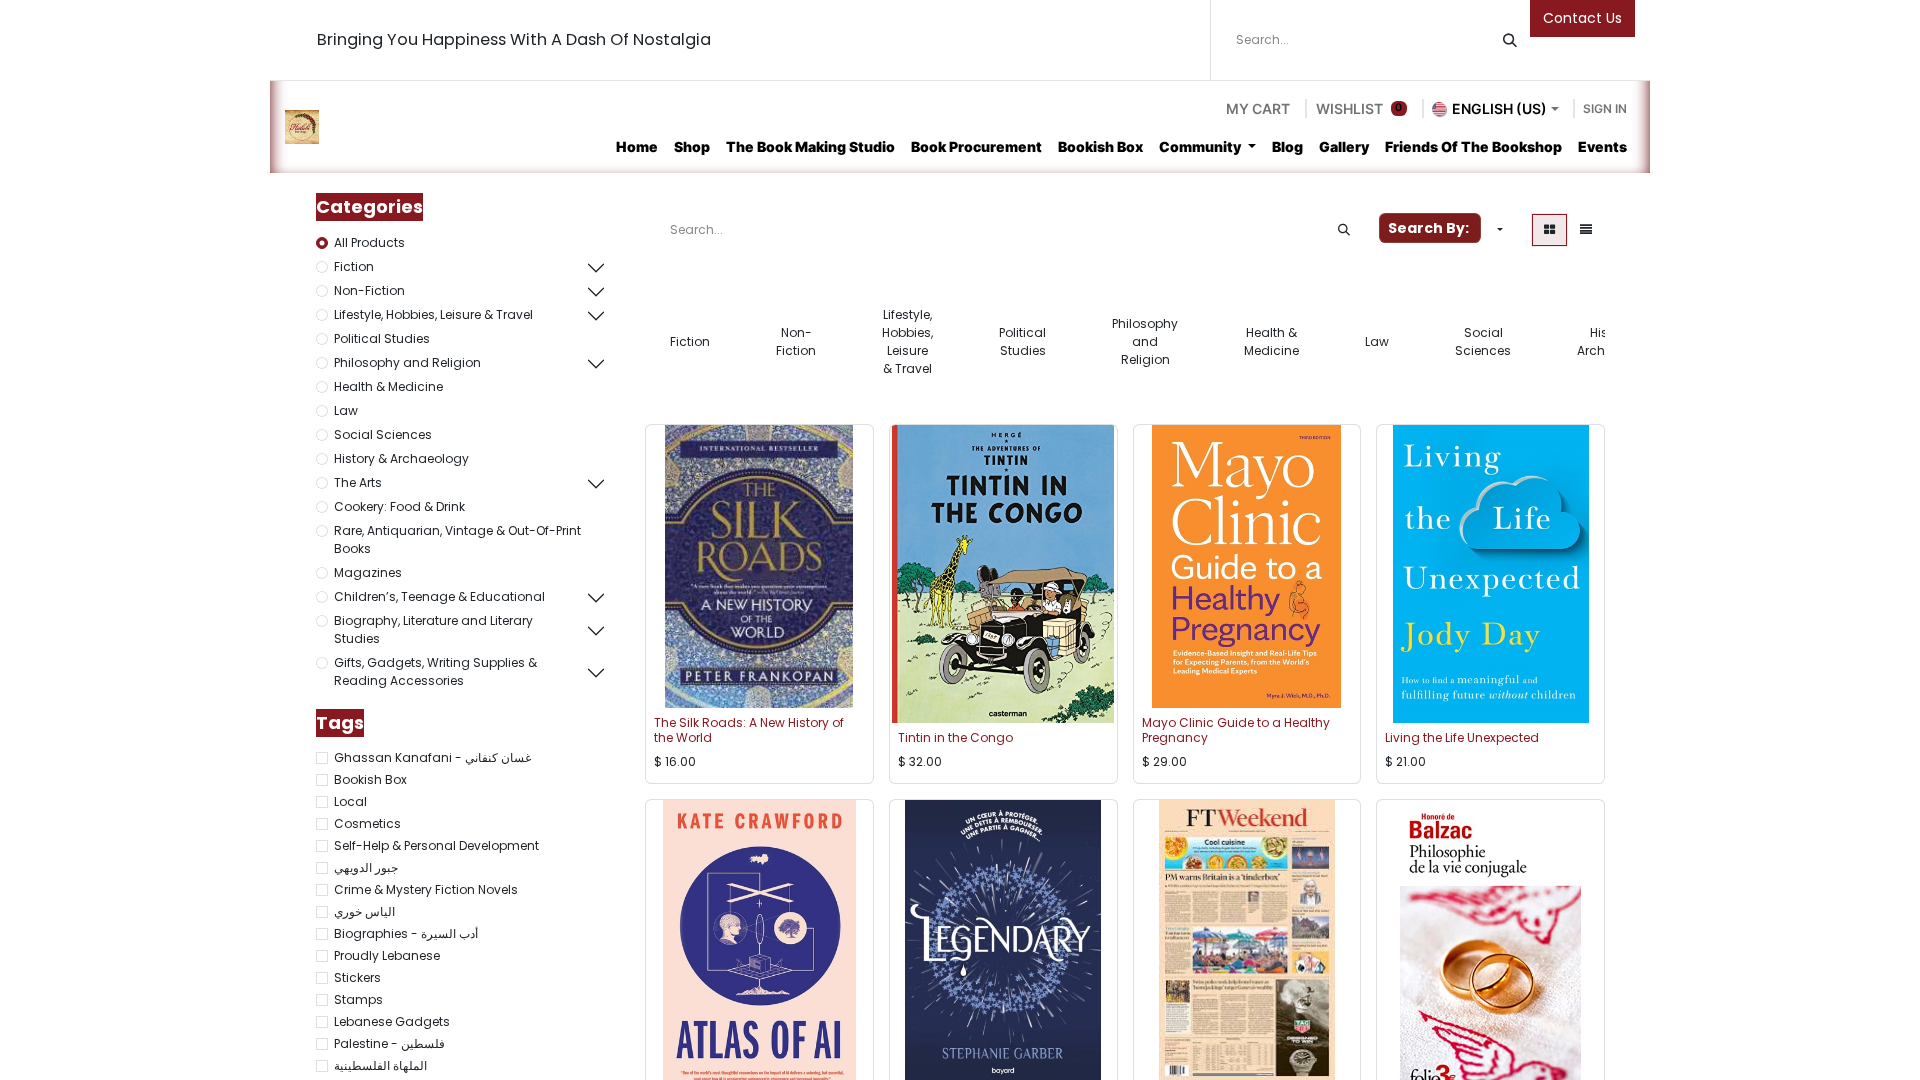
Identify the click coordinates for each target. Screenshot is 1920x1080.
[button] (1498, 230)
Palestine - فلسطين (389, 1043)
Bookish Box (370, 779)
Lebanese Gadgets (392, 1021)
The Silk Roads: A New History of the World (749, 729)
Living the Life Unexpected (1462, 737)
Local (350, 801)
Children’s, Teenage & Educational (439, 596)
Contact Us (1582, 18)
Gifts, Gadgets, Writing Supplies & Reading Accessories (435, 671)
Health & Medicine (388, 386)
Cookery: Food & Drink (399, 506)
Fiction (354, 266)
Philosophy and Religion (407, 362)
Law (346, 410)
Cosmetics (367, 823)
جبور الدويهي (366, 867)
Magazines (368, 572)
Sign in (1605, 108)
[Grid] (1549, 230)
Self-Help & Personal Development (436, 845)
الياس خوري (364, 911)
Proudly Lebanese (387, 955)
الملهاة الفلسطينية (380, 1065)
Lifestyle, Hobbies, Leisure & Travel (433, 314)
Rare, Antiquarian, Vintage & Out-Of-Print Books (457, 539)
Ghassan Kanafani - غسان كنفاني (432, 757)
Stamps (358, 999)
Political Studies (382, 338)
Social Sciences (383, 434)
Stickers (357, 977)
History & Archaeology (401, 458)
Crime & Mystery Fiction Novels (426, 889)
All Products (369, 242)
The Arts (358, 482)
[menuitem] (637, 146)
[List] (1586, 230)
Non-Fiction (369, 290)
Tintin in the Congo (955, 737)
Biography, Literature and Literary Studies (433, 629)
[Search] (1510, 40)
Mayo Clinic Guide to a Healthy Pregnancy (1236, 729)
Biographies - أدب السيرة (406, 933)
